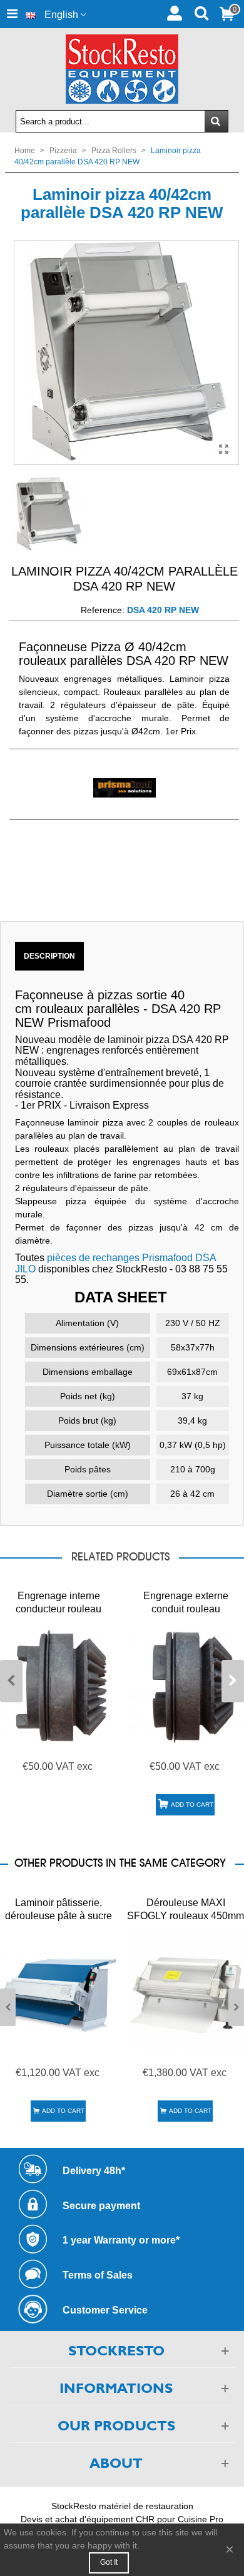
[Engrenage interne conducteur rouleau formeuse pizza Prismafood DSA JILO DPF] (58, 1686)
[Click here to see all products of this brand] (124, 788)
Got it (109, 2562)
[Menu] (12, 14)
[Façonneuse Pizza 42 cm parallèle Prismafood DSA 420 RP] (223, 449)
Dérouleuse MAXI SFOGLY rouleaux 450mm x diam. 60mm (186, 1916)
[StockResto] (122, 69)
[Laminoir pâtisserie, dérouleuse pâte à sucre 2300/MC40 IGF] (58, 1993)
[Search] (201, 12)
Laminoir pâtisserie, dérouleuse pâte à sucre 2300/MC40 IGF (58, 1916)
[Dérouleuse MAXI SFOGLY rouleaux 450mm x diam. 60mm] (186, 1993)
